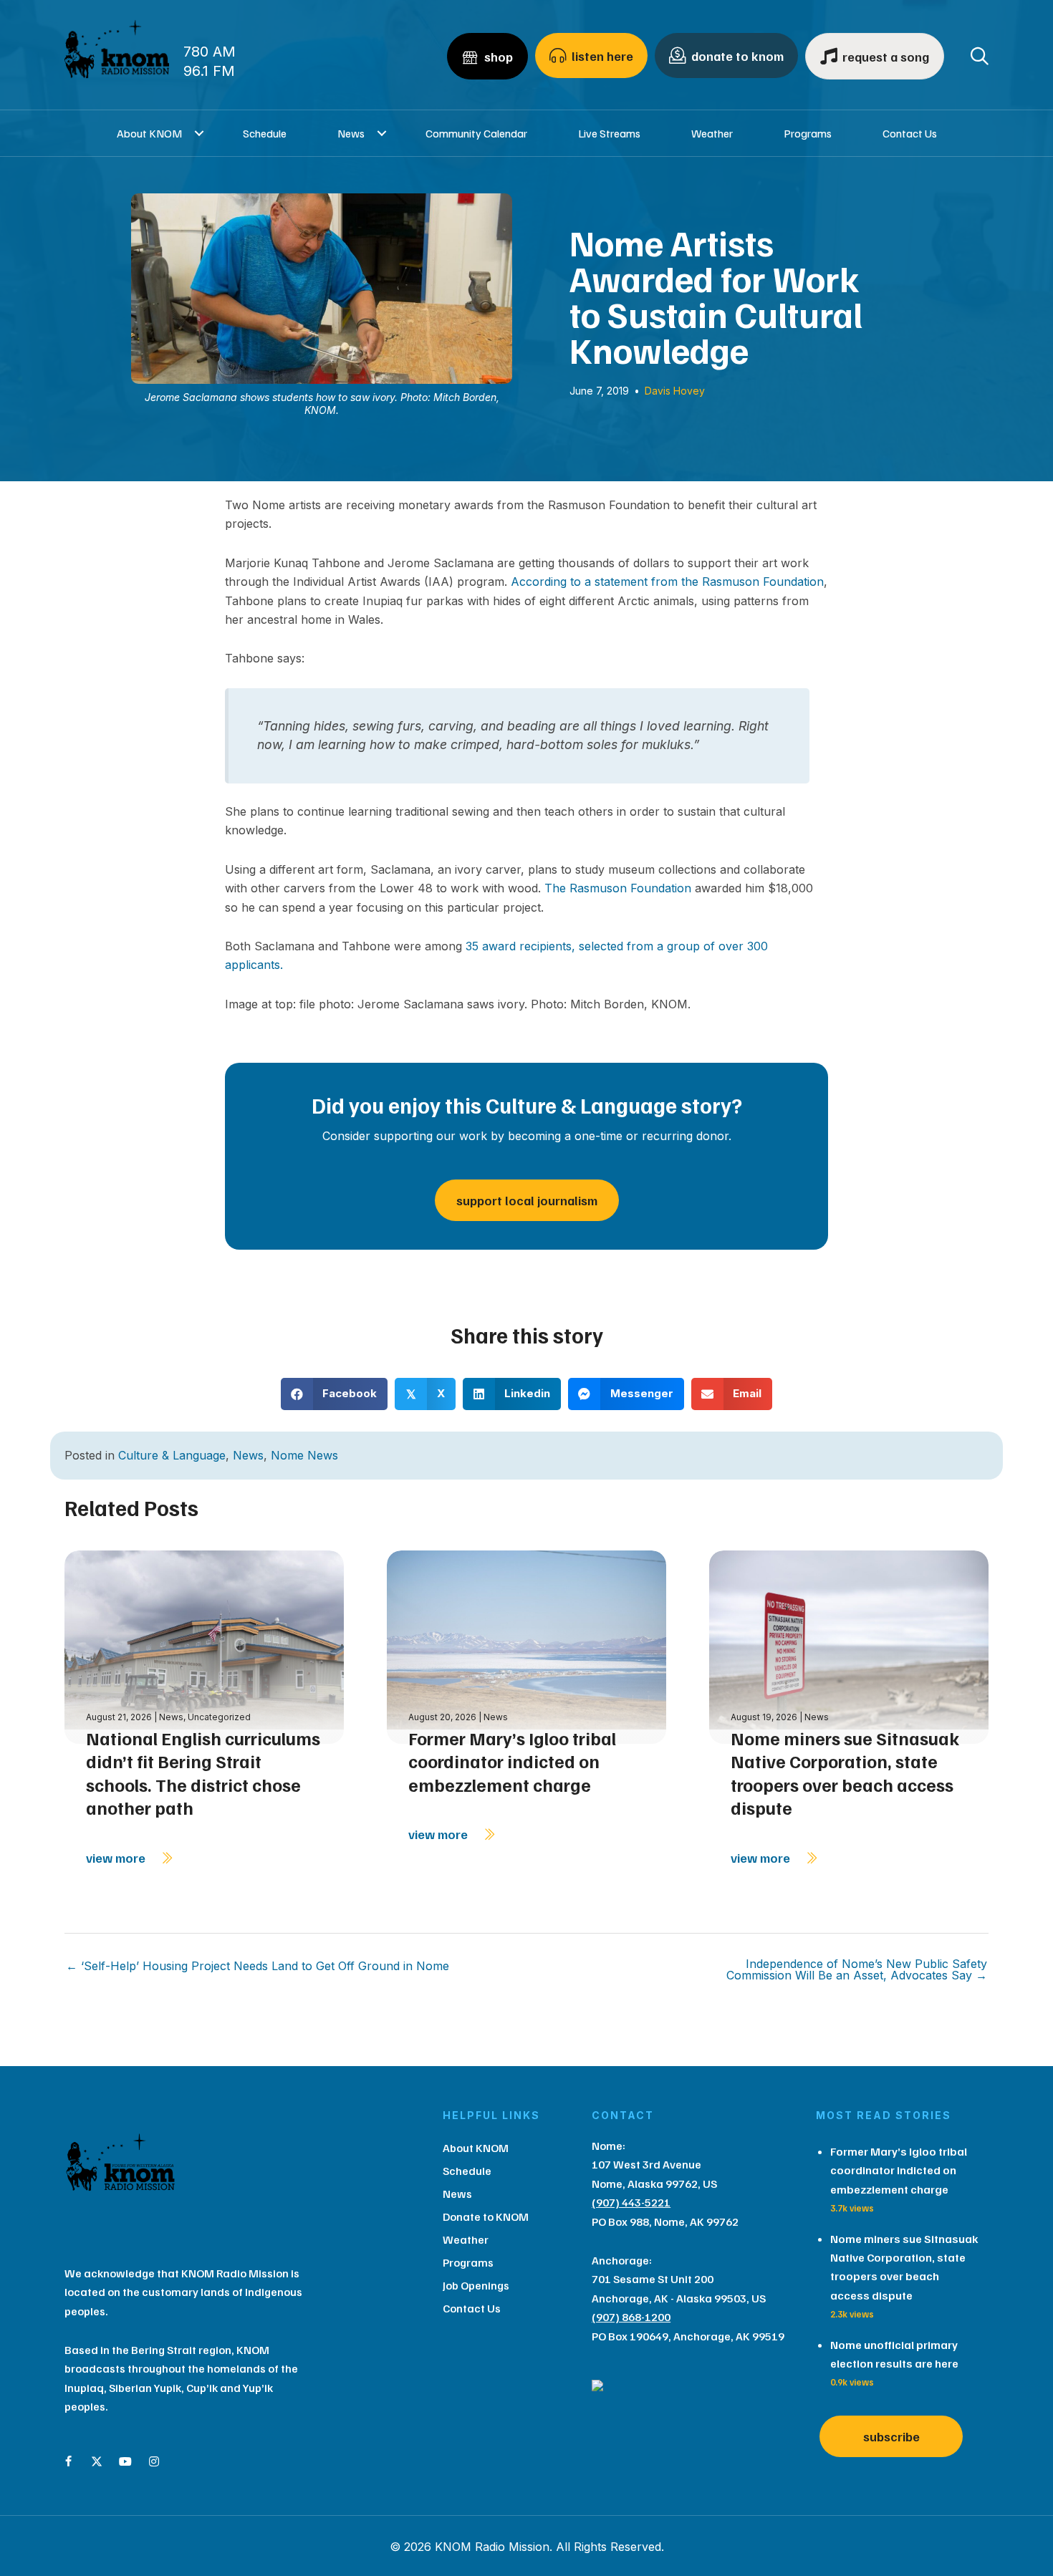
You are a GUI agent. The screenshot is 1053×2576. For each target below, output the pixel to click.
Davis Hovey (675, 391)
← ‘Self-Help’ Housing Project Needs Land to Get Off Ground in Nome (258, 1966)
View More (117, 1858)
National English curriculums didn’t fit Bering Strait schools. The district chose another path (203, 1773)
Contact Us (910, 133)
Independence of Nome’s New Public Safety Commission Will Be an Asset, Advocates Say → (857, 1969)
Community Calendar (476, 133)
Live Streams (609, 133)
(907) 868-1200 (631, 2317)
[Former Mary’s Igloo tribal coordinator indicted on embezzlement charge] (526, 1645)
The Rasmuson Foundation (618, 888)
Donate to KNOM (486, 2216)
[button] (199, 133)
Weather (712, 133)
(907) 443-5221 (631, 2202)
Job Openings (476, 2285)
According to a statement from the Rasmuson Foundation (667, 582)
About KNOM (149, 133)
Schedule (265, 133)
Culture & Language (172, 1455)
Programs (808, 133)
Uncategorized (219, 1717)
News (351, 133)
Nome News (304, 1455)
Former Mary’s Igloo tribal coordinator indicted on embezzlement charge (512, 1761)
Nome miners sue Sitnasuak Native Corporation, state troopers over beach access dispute (845, 1773)
